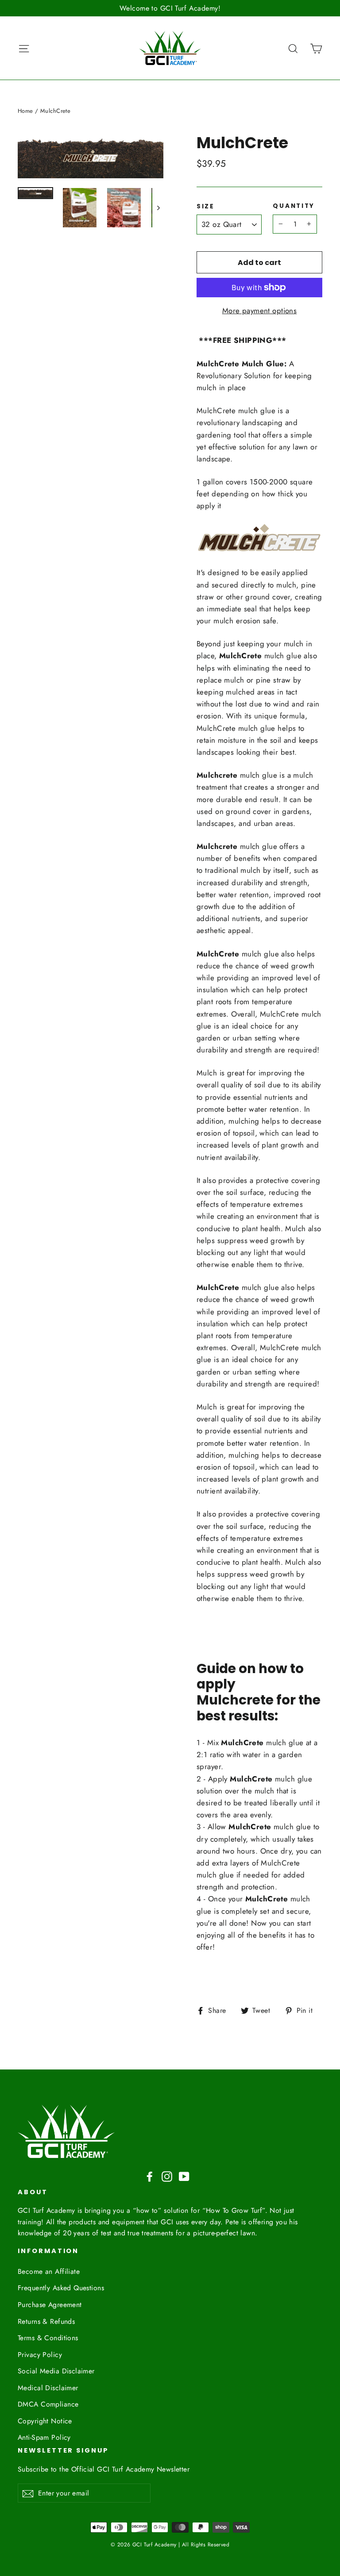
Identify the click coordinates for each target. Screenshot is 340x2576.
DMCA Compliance (48, 2404)
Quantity (294, 206)
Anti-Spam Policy (44, 2437)
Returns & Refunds (46, 2321)
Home (25, 111)
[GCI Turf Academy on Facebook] (150, 2176)
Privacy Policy (40, 2355)
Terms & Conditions (48, 2338)
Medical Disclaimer (48, 2388)
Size (206, 207)
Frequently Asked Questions (61, 2288)
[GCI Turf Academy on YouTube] (184, 2176)
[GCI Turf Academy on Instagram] (167, 2176)
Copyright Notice (45, 2421)
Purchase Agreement (50, 2305)
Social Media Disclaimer (56, 2371)
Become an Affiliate (49, 2271)
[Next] (158, 208)
